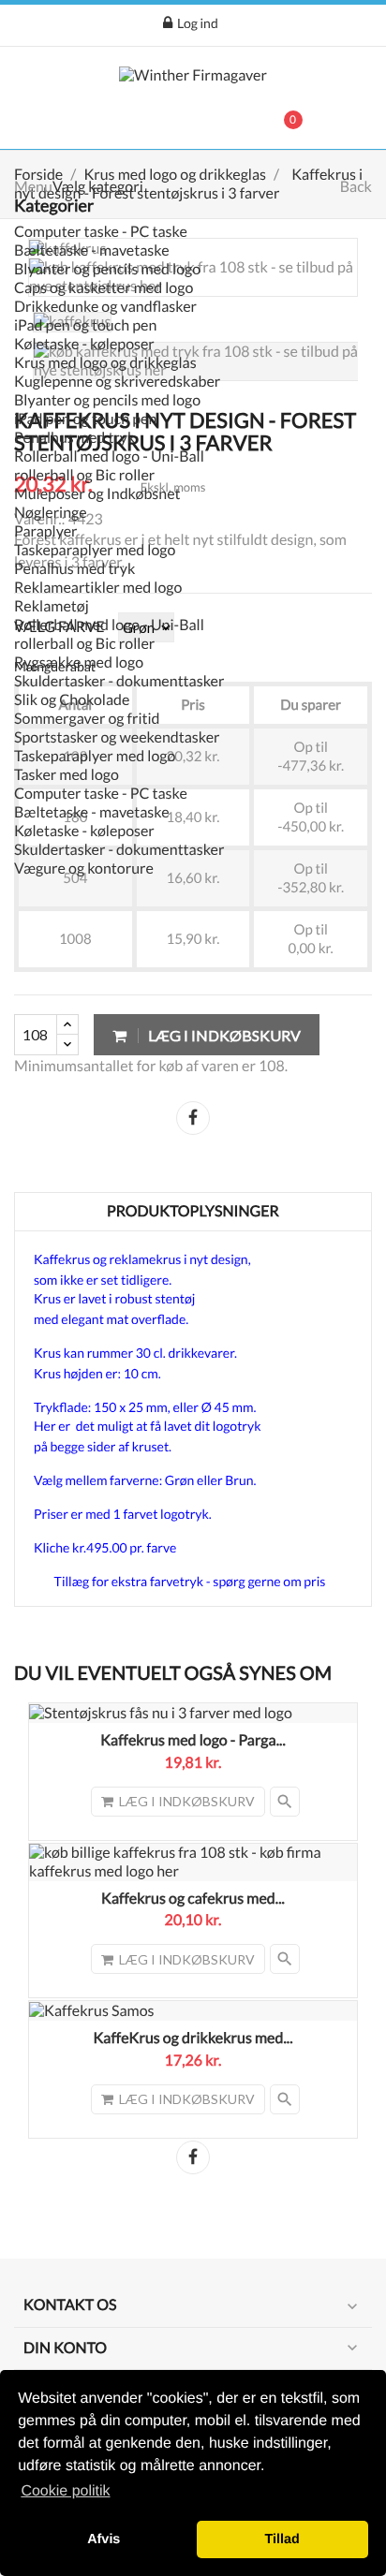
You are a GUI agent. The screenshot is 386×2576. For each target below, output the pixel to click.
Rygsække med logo (79, 662)
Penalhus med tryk (74, 438)
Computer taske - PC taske (101, 232)
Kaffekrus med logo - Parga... (193, 1740)
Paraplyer (46, 531)
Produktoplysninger (193, 1211)
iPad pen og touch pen (85, 325)
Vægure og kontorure (84, 868)
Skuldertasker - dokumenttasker (119, 681)
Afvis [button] (104, 2539)
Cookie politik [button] (65, 2491)
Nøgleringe (51, 513)
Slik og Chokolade (72, 700)
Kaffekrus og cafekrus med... (193, 1899)
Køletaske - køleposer (84, 344)
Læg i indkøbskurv (223, 1035)
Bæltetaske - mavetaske (92, 250)
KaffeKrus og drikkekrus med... (193, 2038)
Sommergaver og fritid (87, 719)
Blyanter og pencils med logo (107, 269)
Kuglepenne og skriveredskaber (117, 382)
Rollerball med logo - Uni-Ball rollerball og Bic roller (109, 466)
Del (193, 1118)
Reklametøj (52, 606)
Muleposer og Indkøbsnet (97, 494)
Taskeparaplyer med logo (95, 550)
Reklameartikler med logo (98, 588)
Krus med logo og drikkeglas (105, 363)
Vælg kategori (98, 187)
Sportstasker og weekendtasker (117, 737)
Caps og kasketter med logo (104, 288)
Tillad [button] (282, 2539)
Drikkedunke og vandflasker (105, 307)
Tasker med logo (67, 775)
